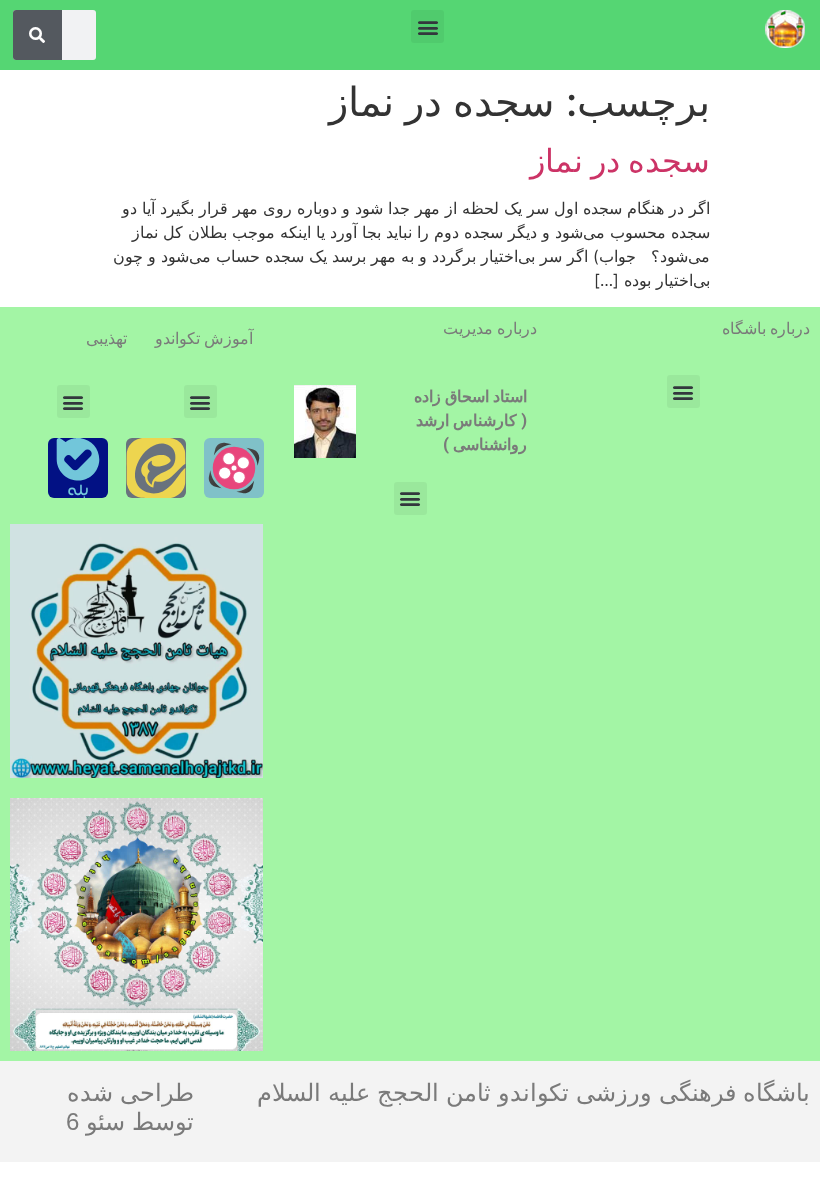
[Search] (37, 35)
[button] (427, 26)
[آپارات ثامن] (234, 468)
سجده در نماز (620, 160)
